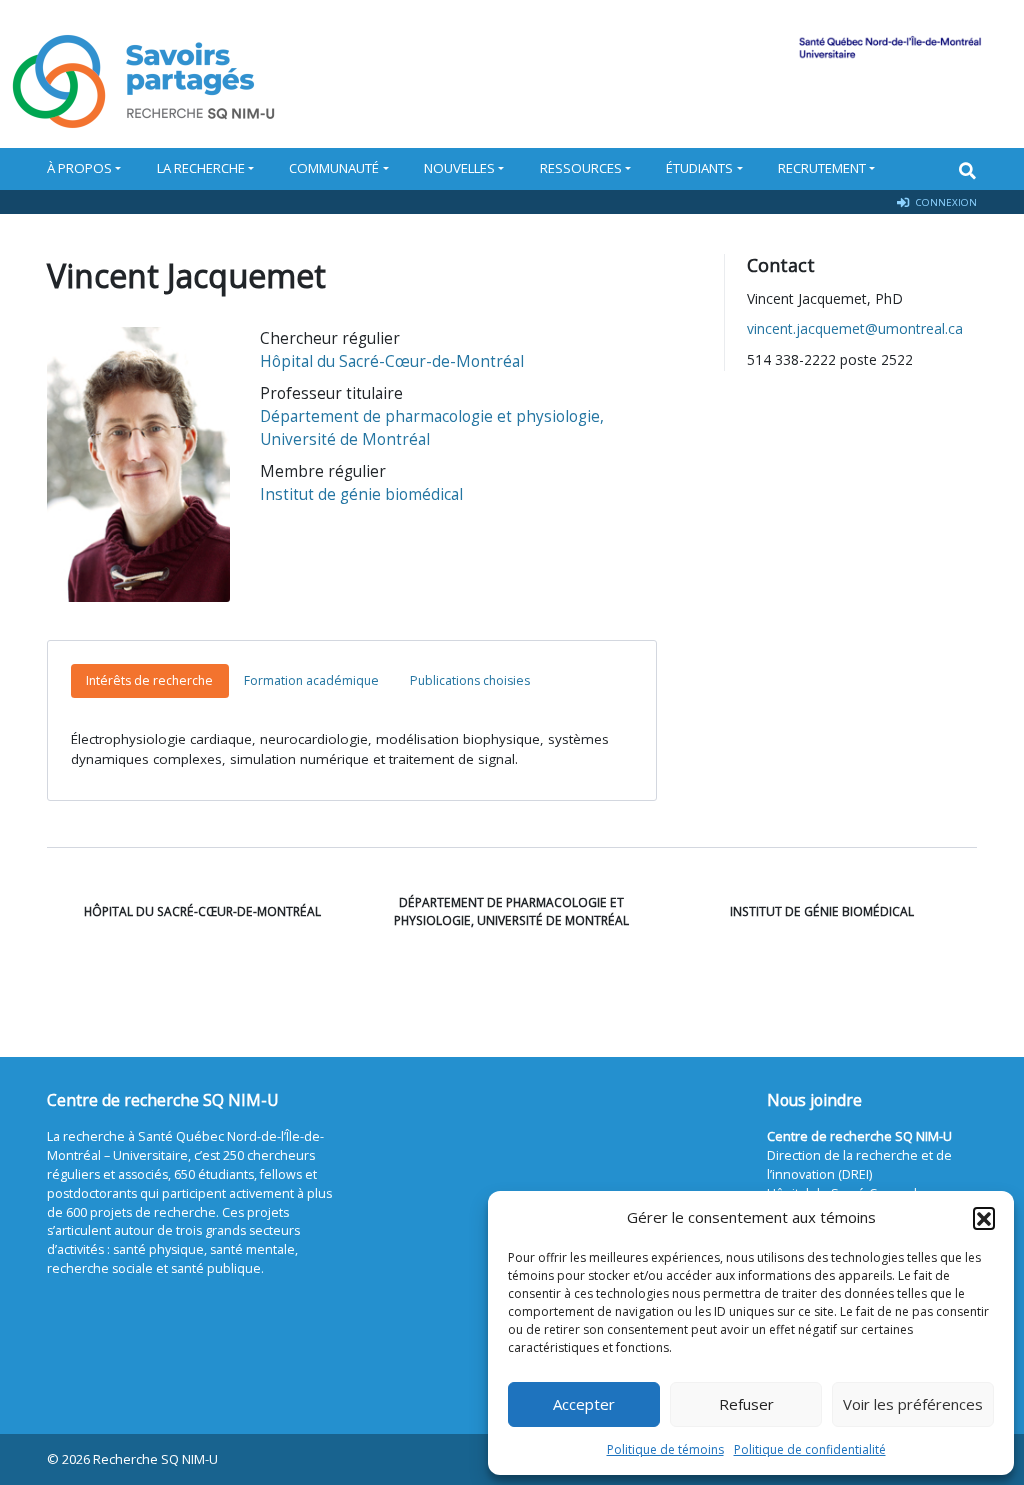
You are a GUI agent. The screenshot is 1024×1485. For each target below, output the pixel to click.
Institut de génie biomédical (361, 494)
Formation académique (311, 680)
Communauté (334, 168)
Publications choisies (470, 680)
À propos (79, 168)
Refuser (746, 1404)
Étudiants (699, 168)
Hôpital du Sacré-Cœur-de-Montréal (392, 361)
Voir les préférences (913, 1404)
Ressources (581, 168)
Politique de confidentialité (810, 1449)
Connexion (945, 202)
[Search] (967, 170)
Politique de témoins (665, 1449)
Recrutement (822, 168)
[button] (984, 1218)
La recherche (201, 168)
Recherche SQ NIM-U (155, 1459)
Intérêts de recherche (149, 680)
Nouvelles (459, 168)
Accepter (584, 1404)
